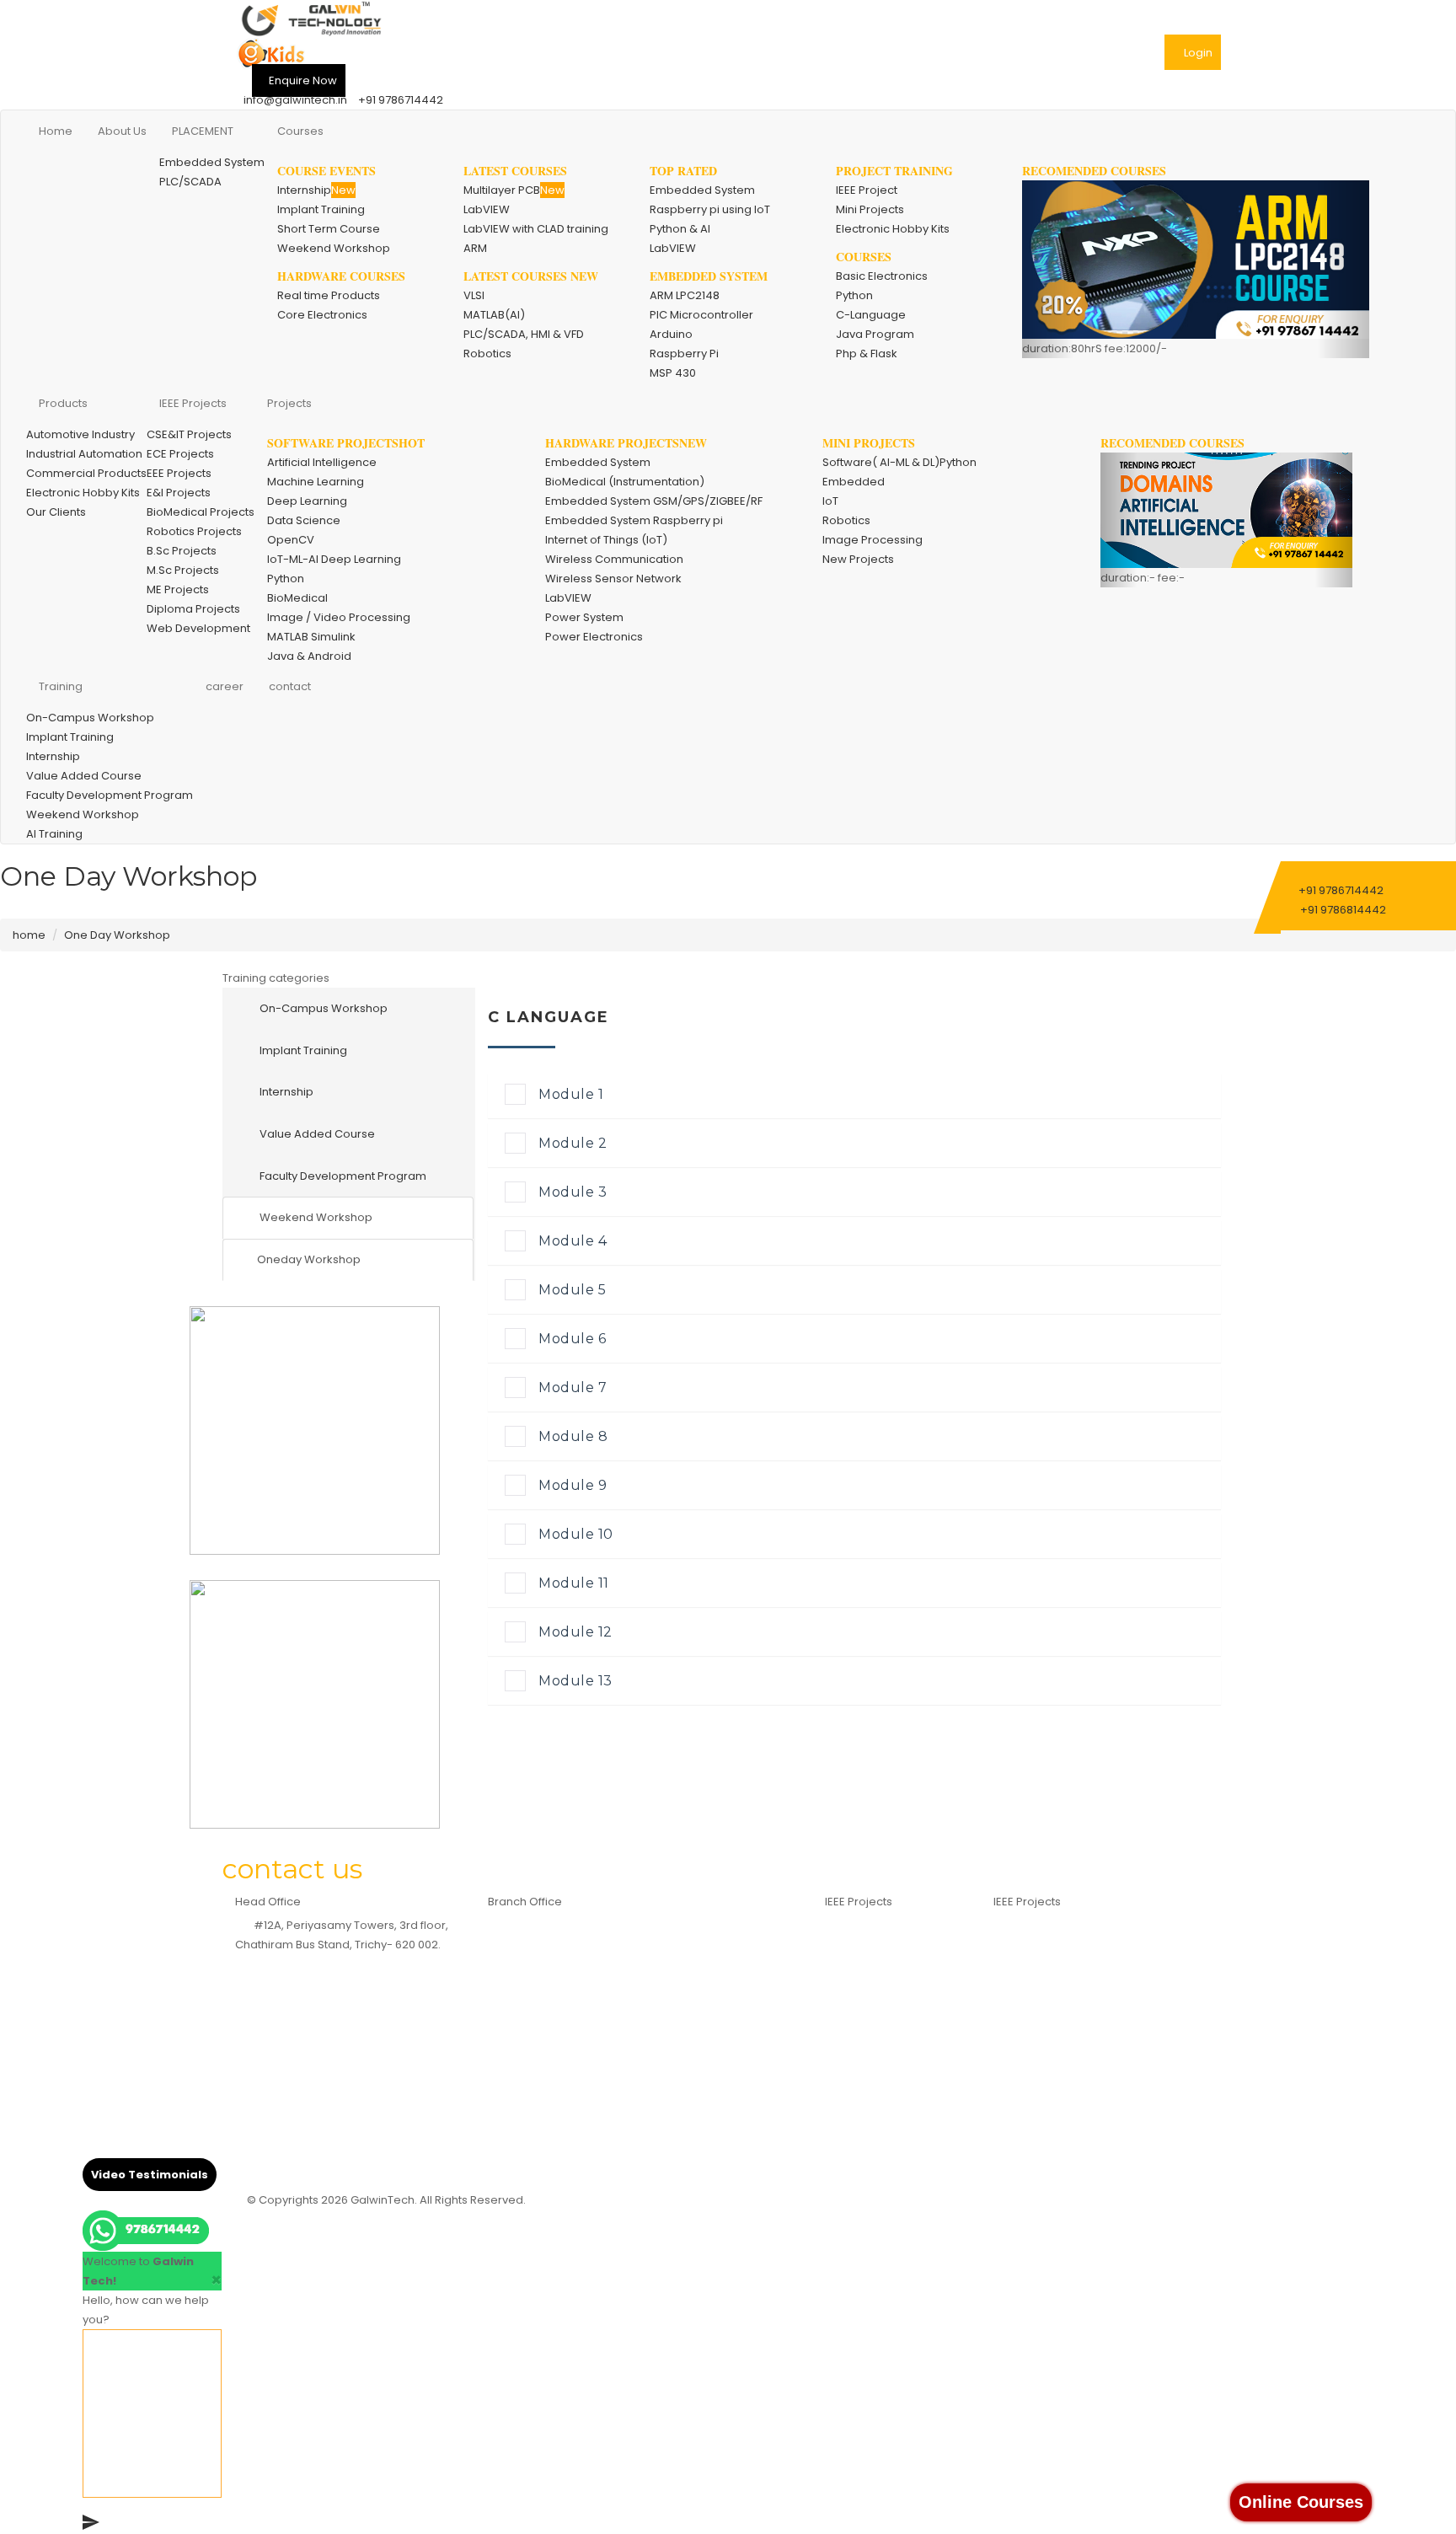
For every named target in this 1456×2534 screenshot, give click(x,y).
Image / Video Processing (339, 617)
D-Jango (1028, 2037)
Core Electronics (322, 315)
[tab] (854, 1096)
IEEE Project (867, 190)
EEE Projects (179, 473)
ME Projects (178, 589)
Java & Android (309, 656)
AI (1008, 1921)
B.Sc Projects (182, 551)
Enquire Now (303, 80)
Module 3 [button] (573, 1192)
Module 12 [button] (575, 1632)
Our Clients (56, 512)
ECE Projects (180, 454)
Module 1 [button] (571, 1094)
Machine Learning (316, 482)
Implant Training (321, 209)
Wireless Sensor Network (613, 579)
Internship (316, 190)
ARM (475, 248)
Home (56, 131)
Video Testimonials (150, 2175)
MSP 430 (673, 373)
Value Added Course (84, 776)
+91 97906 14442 (321, 2057)
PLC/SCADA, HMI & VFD (524, 334)
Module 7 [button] (573, 1388)
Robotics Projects (194, 531)
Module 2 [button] (573, 1143)
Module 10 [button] (576, 1534)
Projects (289, 403)
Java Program (875, 334)
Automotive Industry (80, 434)
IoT (830, 501)
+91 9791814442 (586, 2014)
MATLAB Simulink (311, 637)
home (29, 935)
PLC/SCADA (190, 182)
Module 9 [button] (573, 1485)
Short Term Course (329, 229)
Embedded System (212, 162)
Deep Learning (307, 501)
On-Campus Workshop (90, 718)
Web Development (198, 628)
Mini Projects (870, 209)
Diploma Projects (193, 609)
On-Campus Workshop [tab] (322, 1008)
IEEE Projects (193, 403)
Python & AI (680, 229)
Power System (584, 617)
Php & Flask (867, 354)
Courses (300, 131)
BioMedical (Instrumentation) (625, 482)
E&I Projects (179, 493)
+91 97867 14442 (321, 2018)
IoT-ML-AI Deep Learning (334, 559)
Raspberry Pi (684, 354)
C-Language (871, 315)
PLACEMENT (203, 131)
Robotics (487, 354)
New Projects (858, 559)
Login (1198, 53)
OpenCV (291, 540)
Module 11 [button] (574, 1583)
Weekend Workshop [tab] (315, 1217)
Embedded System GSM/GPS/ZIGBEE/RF (654, 501)
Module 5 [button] (572, 1290)
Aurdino (856, 1960)
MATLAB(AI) (494, 315)
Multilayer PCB (514, 190)
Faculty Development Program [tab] (342, 1176)
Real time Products (329, 295)
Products (63, 403)
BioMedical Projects (201, 512)
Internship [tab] (285, 1092)
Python (854, 295)
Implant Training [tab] (302, 1050)
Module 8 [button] (573, 1436)
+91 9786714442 (401, 100)
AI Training (54, 834)
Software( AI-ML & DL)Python (899, 462)
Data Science (304, 520)
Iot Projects (1033, 2057)
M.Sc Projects (183, 570)
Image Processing (873, 540)
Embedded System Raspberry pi (634, 520)
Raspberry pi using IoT (710, 209)
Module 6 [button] (572, 1339)
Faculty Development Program (110, 795)
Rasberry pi (866, 1940)
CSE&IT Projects (189, 434)
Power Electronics (594, 637)
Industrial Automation (84, 454)
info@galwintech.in (295, 100)
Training (61, 686)
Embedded (854, 482)
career (225, 686)
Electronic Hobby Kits (893, 229)
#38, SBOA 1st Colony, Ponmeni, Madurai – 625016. (642, 1925)
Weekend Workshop (334, 248)
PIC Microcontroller (701, 315)
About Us (122, 131)
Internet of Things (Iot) (894, 1979)
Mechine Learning (1052, 1940)
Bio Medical (866, 1998)
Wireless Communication (614, 559)
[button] (1048, 269)
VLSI (474, 295)
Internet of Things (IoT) (606, 540)
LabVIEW (487, 209)
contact (290, 686)
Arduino (671, 334)
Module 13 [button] (575, 1681)
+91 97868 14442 (321, 2037)
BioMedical (297, 598)
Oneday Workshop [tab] (309, 1259)
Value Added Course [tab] (316, 1134)
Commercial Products (86, 473)
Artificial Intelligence (322, 462)
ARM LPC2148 (685, 295)
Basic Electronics (882, 276)
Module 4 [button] (573, 1241)
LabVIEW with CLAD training (536, 229)
